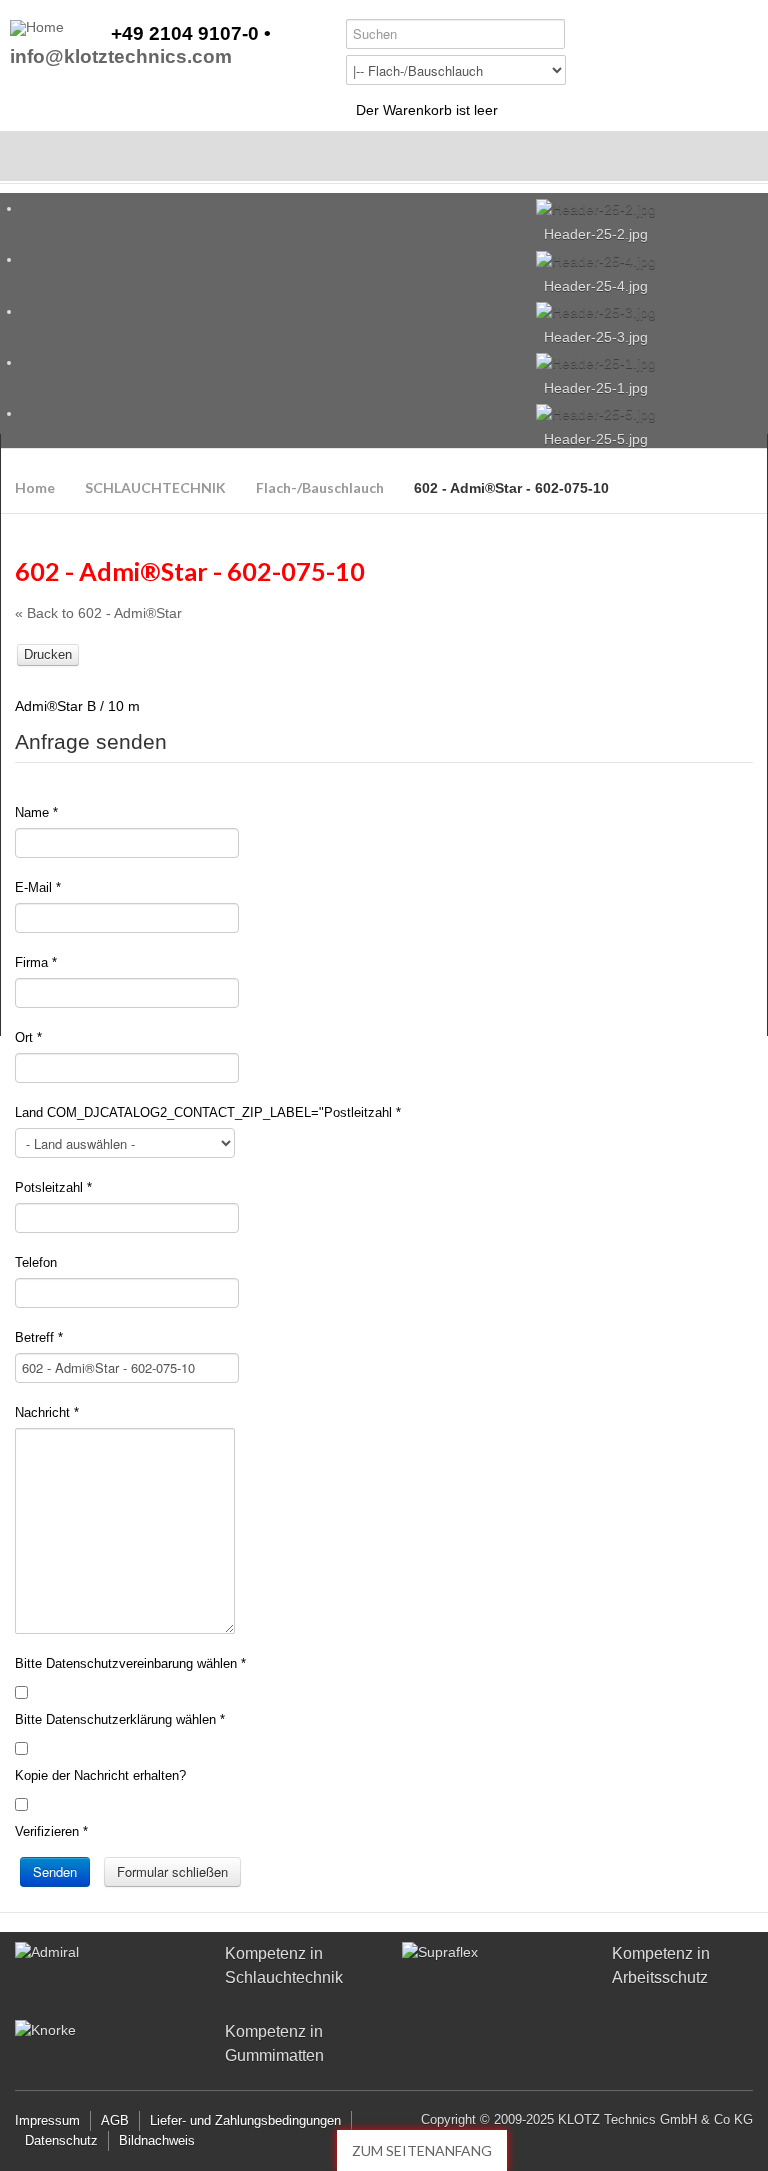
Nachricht (47, 1412)
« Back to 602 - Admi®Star (98, 613)
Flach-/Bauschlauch (320, 487)
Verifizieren (51, 1831)
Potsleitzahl (53, 1187)
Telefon (36, 1262)
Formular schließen (172, 1871)
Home (35, 487)
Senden (55, 1871)
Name (36, 812)
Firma (36, 962)
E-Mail (38, 887)
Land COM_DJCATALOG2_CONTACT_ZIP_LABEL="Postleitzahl (208, 1112)
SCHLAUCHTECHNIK (155, 487)
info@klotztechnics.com (121, 57)
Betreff (39, 1337)
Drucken (48, 654)
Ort (28, 1037)
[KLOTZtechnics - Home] (37, 28)
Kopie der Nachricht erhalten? (100, 1775)
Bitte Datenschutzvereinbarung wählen (130, 1663)
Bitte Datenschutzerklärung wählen (120, 1719)
